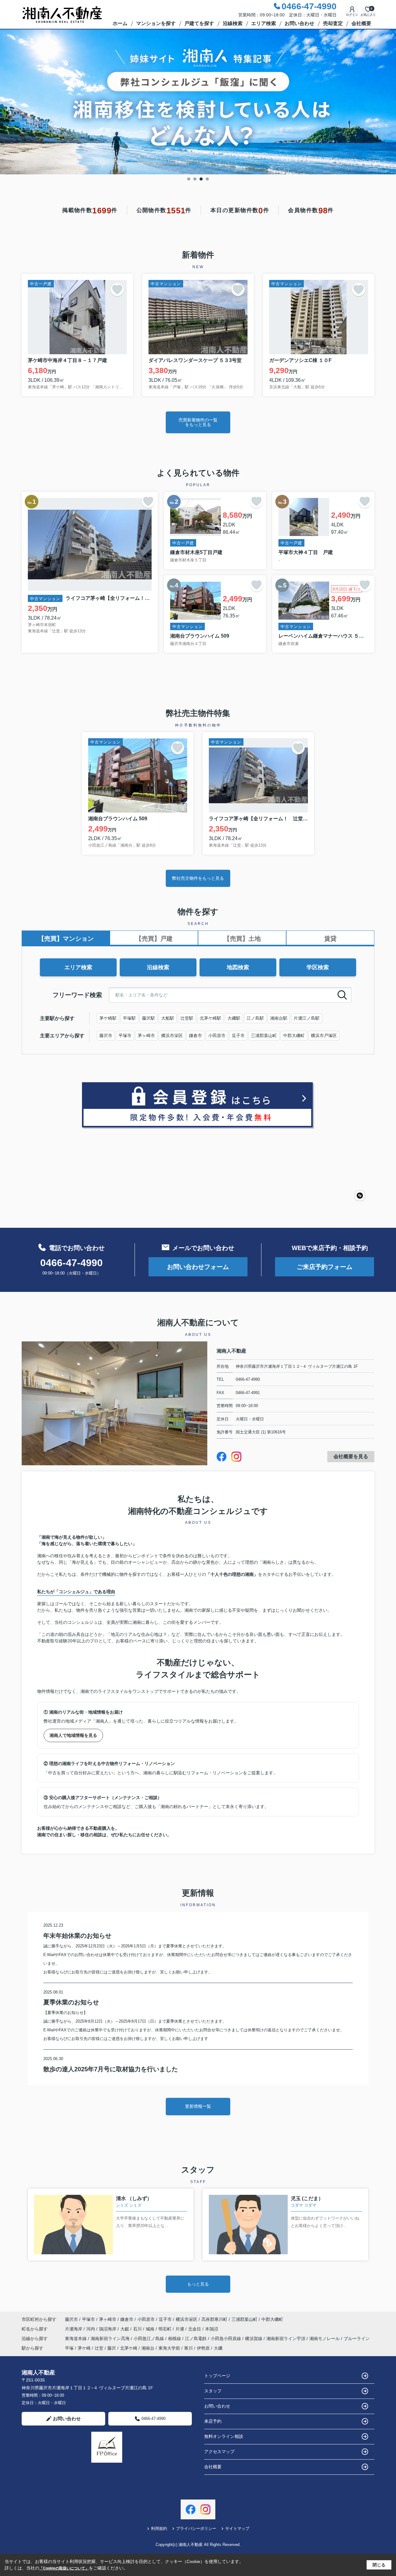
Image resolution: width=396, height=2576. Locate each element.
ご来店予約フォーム (325, 1267)
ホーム (120, 23)
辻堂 (99, 2348)
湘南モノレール (325, 2338)
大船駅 (168, 1018)
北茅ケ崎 (129, 2348)
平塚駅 (129, 1018)
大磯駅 (234, 1018)
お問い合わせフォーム (198, 1267)
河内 (91, 2329)
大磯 (218, 2348)
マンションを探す (156, 23)
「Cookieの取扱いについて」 (64, 2568)
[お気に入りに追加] (117, 290)
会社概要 (361, 23)
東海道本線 (76, 2338)
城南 (151, 2329)
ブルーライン (357, 2338)
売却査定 (333, 23)
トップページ (217, 2376)
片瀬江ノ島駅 (307, 1018)
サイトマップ (237, 2528)
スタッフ (213, 2391)
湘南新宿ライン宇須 (286, 2338)
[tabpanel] (198, 102)
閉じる (379, 2565)
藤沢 (112, 2348)
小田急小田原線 (226, 2338)
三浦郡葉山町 (264, 1035)
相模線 (175, 2338)
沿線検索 (233, 23)
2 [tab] (195, 179)
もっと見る (198, 2284)
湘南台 (148, 2348)
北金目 (195, 2329)
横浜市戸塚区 (324, 1035)
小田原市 (217, 1035)
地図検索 (238, 967)
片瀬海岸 (74, 2329)
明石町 (166, 2329)
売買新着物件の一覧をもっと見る (198, 422)
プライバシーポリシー (196, 2528)
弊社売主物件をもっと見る (198, 878)
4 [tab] (207, 179)
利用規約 (159, 2528)
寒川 (188, 2348)
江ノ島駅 (255, 1018)
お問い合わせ (299, 23)
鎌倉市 (196, 1035)
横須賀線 (254, 2338)
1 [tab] (189, 179)
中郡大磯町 (294, 1035)
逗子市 (238, 1035)
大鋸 (125, 2329)
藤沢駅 (148, 1018)
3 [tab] (201, 179)
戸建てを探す (199, 23)
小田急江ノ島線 (149, 2338)
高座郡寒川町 (214, 2319)
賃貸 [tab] (330, 939)
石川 (138, 2329)
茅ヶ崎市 (146, 1035)
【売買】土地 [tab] (242, 939)
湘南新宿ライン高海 (111, 2338)
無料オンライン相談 (224, 2436)
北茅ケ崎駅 (210, 1018)
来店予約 (213, 2421)
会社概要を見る (351, 1456)
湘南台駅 (279, 1018)
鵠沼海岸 (108, 2329)
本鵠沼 (212, 2329)
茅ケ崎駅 (108, 1018)
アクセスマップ (219, 2452)
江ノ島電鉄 (196, 2338)
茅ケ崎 (84, 2348)
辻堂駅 (187, 1018)
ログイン (352, 15)
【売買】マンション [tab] (66, 939)
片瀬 (180, 2329)
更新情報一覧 (198, 2106)
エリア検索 (264, 23)
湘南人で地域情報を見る (73, 1735)
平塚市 (125, 1035)
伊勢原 (203, 2348)
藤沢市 (106, 1035)
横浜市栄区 (172, 1035)
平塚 (69, 2348)
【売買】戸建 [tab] (154, 939)
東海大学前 (169, 2348)
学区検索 (318, 967)
